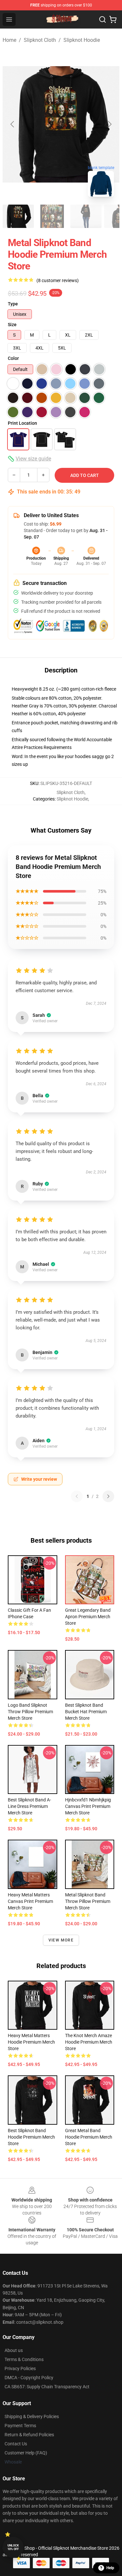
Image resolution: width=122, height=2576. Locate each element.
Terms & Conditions (24, 2359)
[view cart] (113, 19)
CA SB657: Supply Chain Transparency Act (47, 2387)
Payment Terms (20, 2426)
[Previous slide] (13, 124)
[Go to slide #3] (86, 216)
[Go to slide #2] (52, 216)
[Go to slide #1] (18, 216)
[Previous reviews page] (77, 1496)
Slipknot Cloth (40, 40)
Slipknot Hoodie (82, 40)
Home (9, 40)
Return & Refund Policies (29, 2435)
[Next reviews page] (108, 1496)
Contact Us (16, 2444)
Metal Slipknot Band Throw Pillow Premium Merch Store (88, 1901)
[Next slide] (109, 124)
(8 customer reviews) (58, 280)
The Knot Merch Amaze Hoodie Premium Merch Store (89, 2042)
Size (12, 325)
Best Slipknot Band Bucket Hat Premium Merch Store (86, 1712)
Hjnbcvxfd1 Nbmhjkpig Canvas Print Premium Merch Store (88, 1806)
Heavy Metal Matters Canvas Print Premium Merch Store (30, 1901)
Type (13, 304)
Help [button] (110, 2568)
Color (13, 358)
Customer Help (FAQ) (26, 2453)
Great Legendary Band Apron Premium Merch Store (88, 1617)
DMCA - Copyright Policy (29, 2378)
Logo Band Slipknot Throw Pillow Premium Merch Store (30, 1712)
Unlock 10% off (13, 2547)
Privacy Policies (20, 2368)
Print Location (22, 423)
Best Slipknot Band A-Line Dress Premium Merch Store (29, 1806)
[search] (102, 19)
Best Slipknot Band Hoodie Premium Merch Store (31, 2137)
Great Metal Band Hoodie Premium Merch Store (89, 2137)
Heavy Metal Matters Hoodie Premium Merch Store (31, 2042)
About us (14, 2350)
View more (61, 1940)
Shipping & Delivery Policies (32, 2416)
